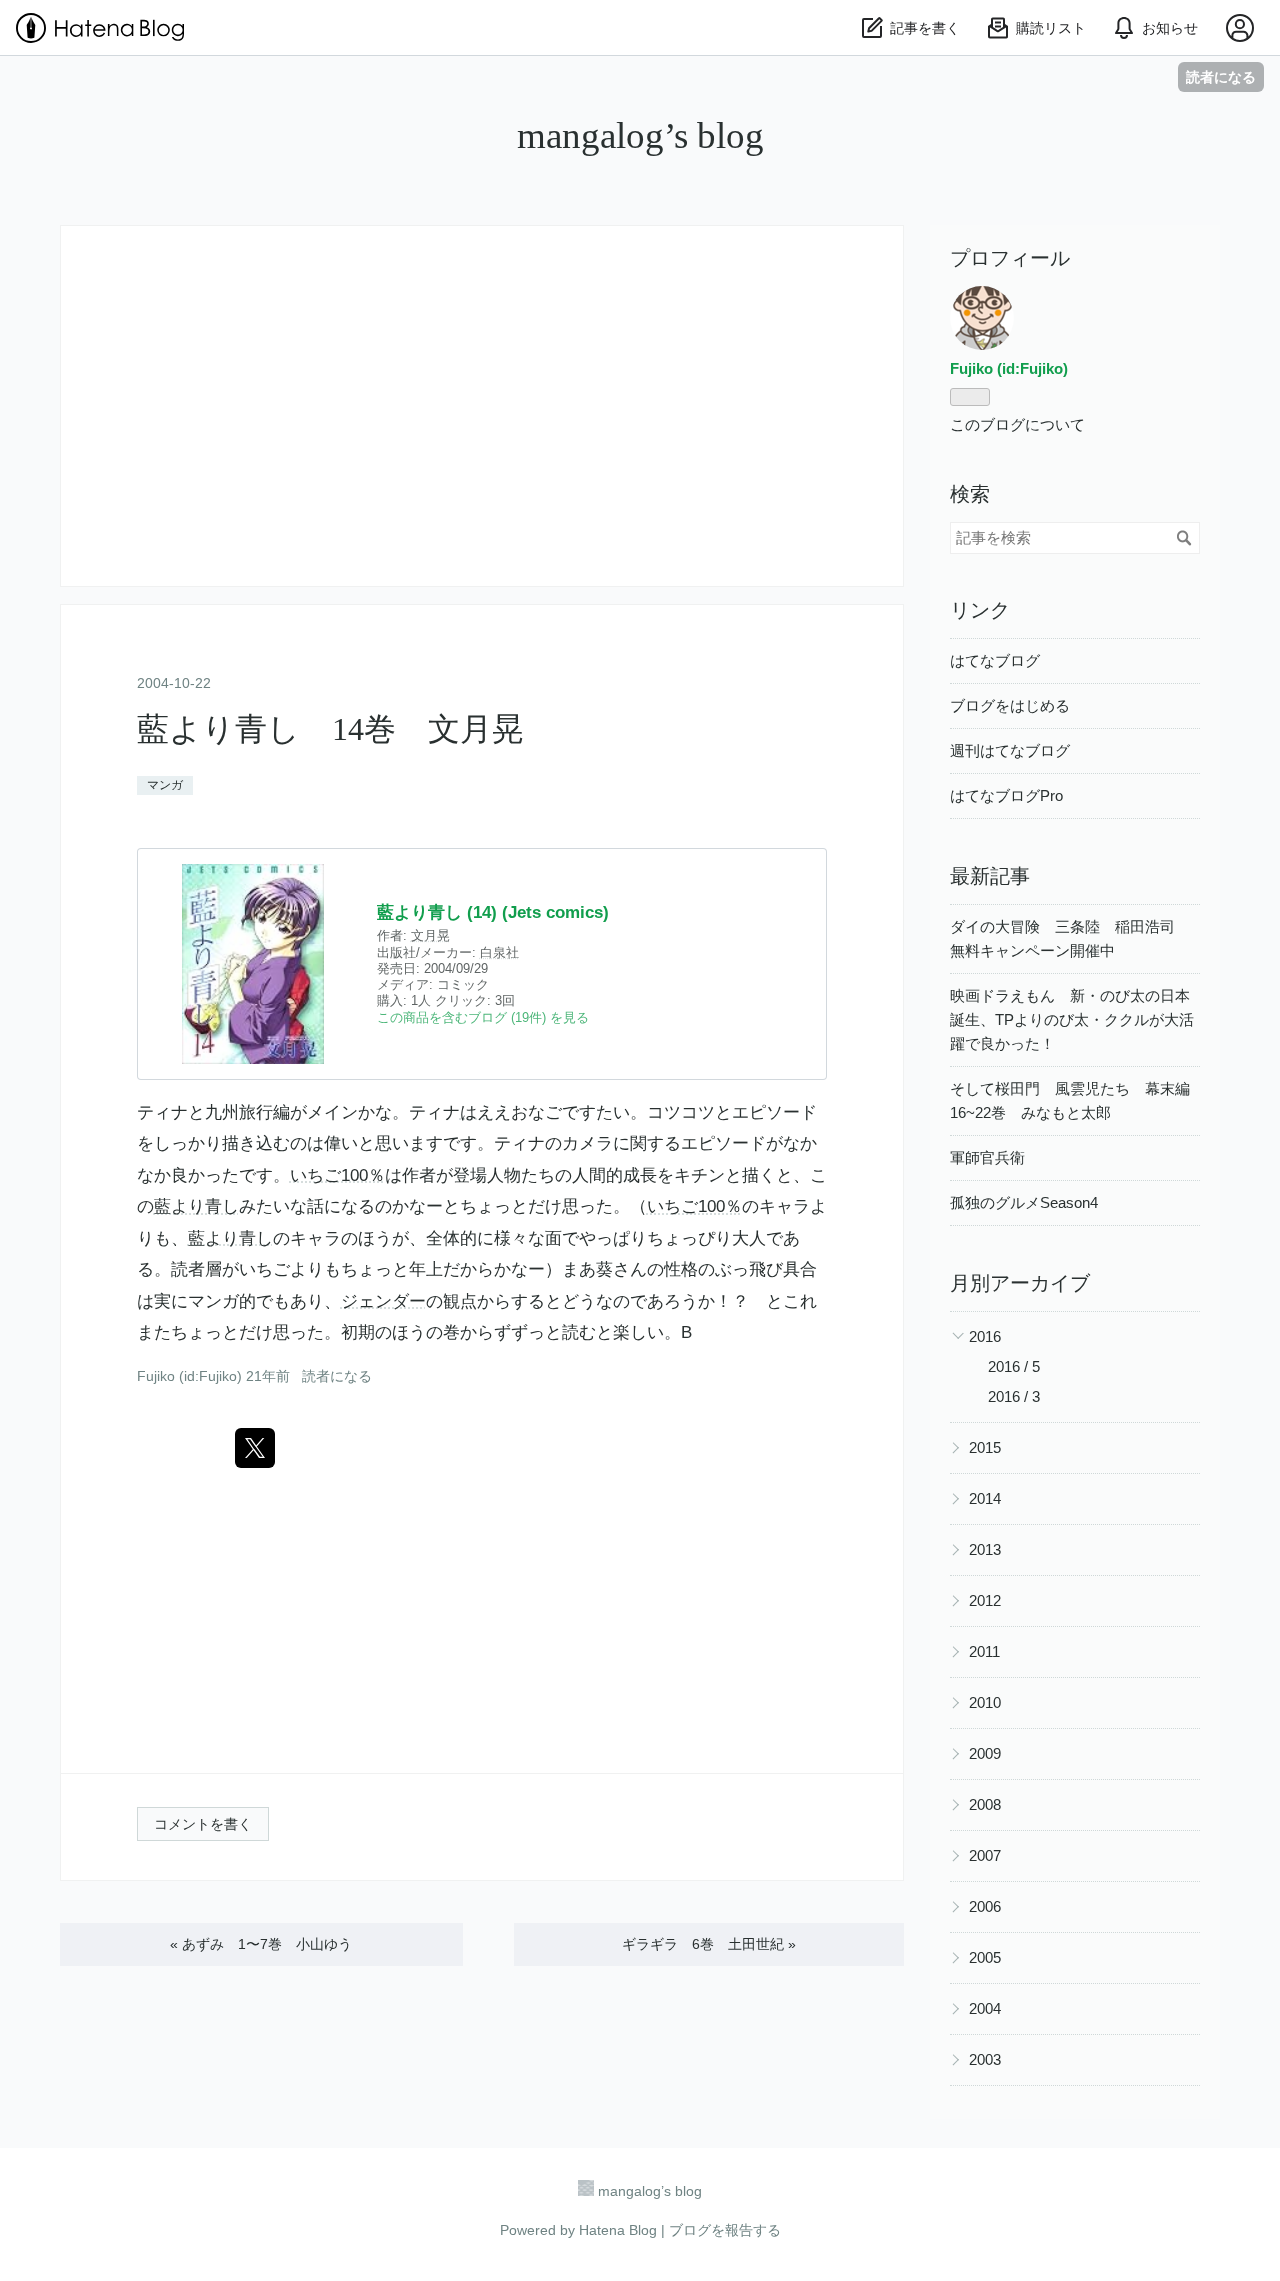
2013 (985, 1549)
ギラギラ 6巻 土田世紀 (709, 1944)
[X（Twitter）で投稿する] (255, 1448)
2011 (984, 1651)
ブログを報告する (725, 2230)
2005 (985, 1957)
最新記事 (990, 876)
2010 (985, 1702)
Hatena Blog (618, 2230)
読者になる (1221, 76)
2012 (985, 1600)
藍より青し (196, 1206)
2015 (985, 1447)
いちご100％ (337, 1175)
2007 (985, 1855)
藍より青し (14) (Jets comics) (493, 912)
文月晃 (430, 935)
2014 (985, 1498)
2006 (985, 1906)
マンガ (165, 785)
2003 (985, 2059)
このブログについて (1017, 424)
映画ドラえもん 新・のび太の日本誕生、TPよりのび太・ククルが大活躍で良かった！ (1072, 1019)
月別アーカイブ (1020, 1283)
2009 (985, 1753)
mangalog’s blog (640, 135)
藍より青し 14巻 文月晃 (330, 729)
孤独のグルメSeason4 (1024, 1202)
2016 (985, 1336)
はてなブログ (995, 660)
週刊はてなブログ (1010, 750)
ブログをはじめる (1010, 705)
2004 (985, 2008)
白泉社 (499, 952)
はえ (477, 1112)
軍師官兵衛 (987, 1157)
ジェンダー (383, 1301)
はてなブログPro (1006, 795)
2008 (985, 1804)
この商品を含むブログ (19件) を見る (483, 1017)
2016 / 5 (1014, 1366)
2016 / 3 (1014, 1396)
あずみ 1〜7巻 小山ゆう (261, 1944)
